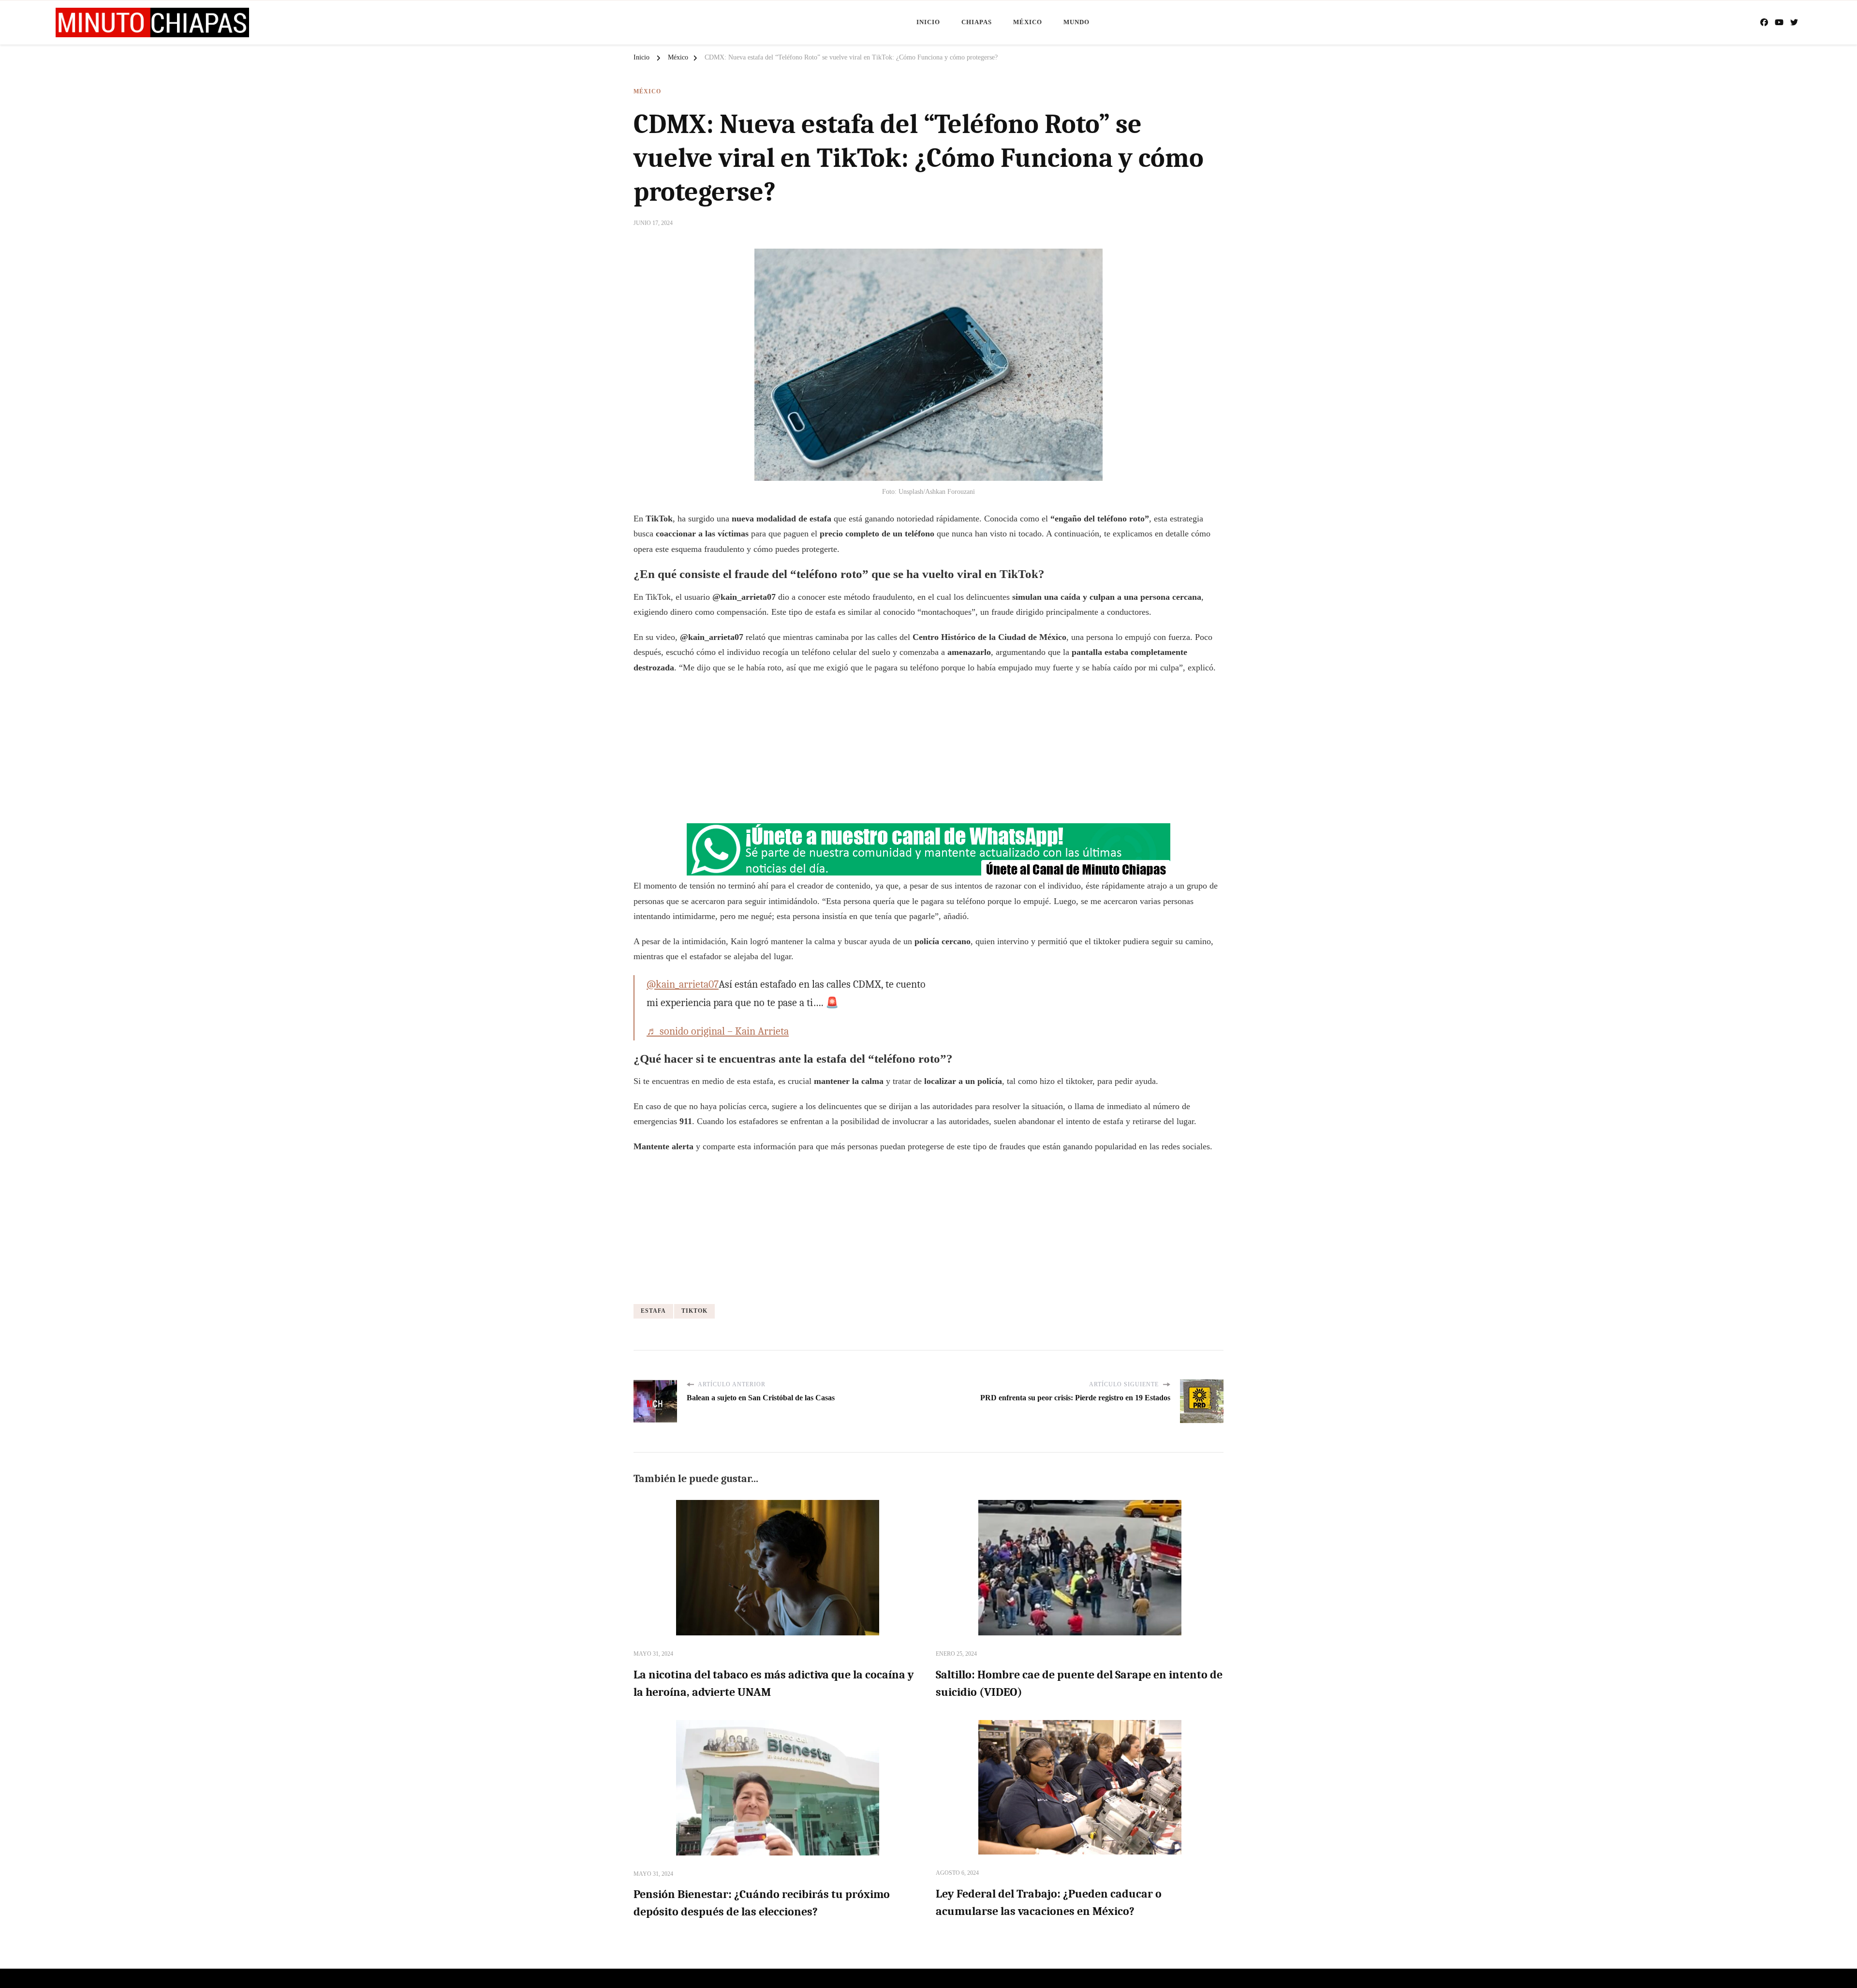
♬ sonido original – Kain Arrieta (718, 1031)
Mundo (1076, 22)
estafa (653, 1311)
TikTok (694, 1311)
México (1028, 22)
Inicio (928, 22)
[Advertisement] (928, 753)
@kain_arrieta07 (683, 984)
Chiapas (977, 22)
